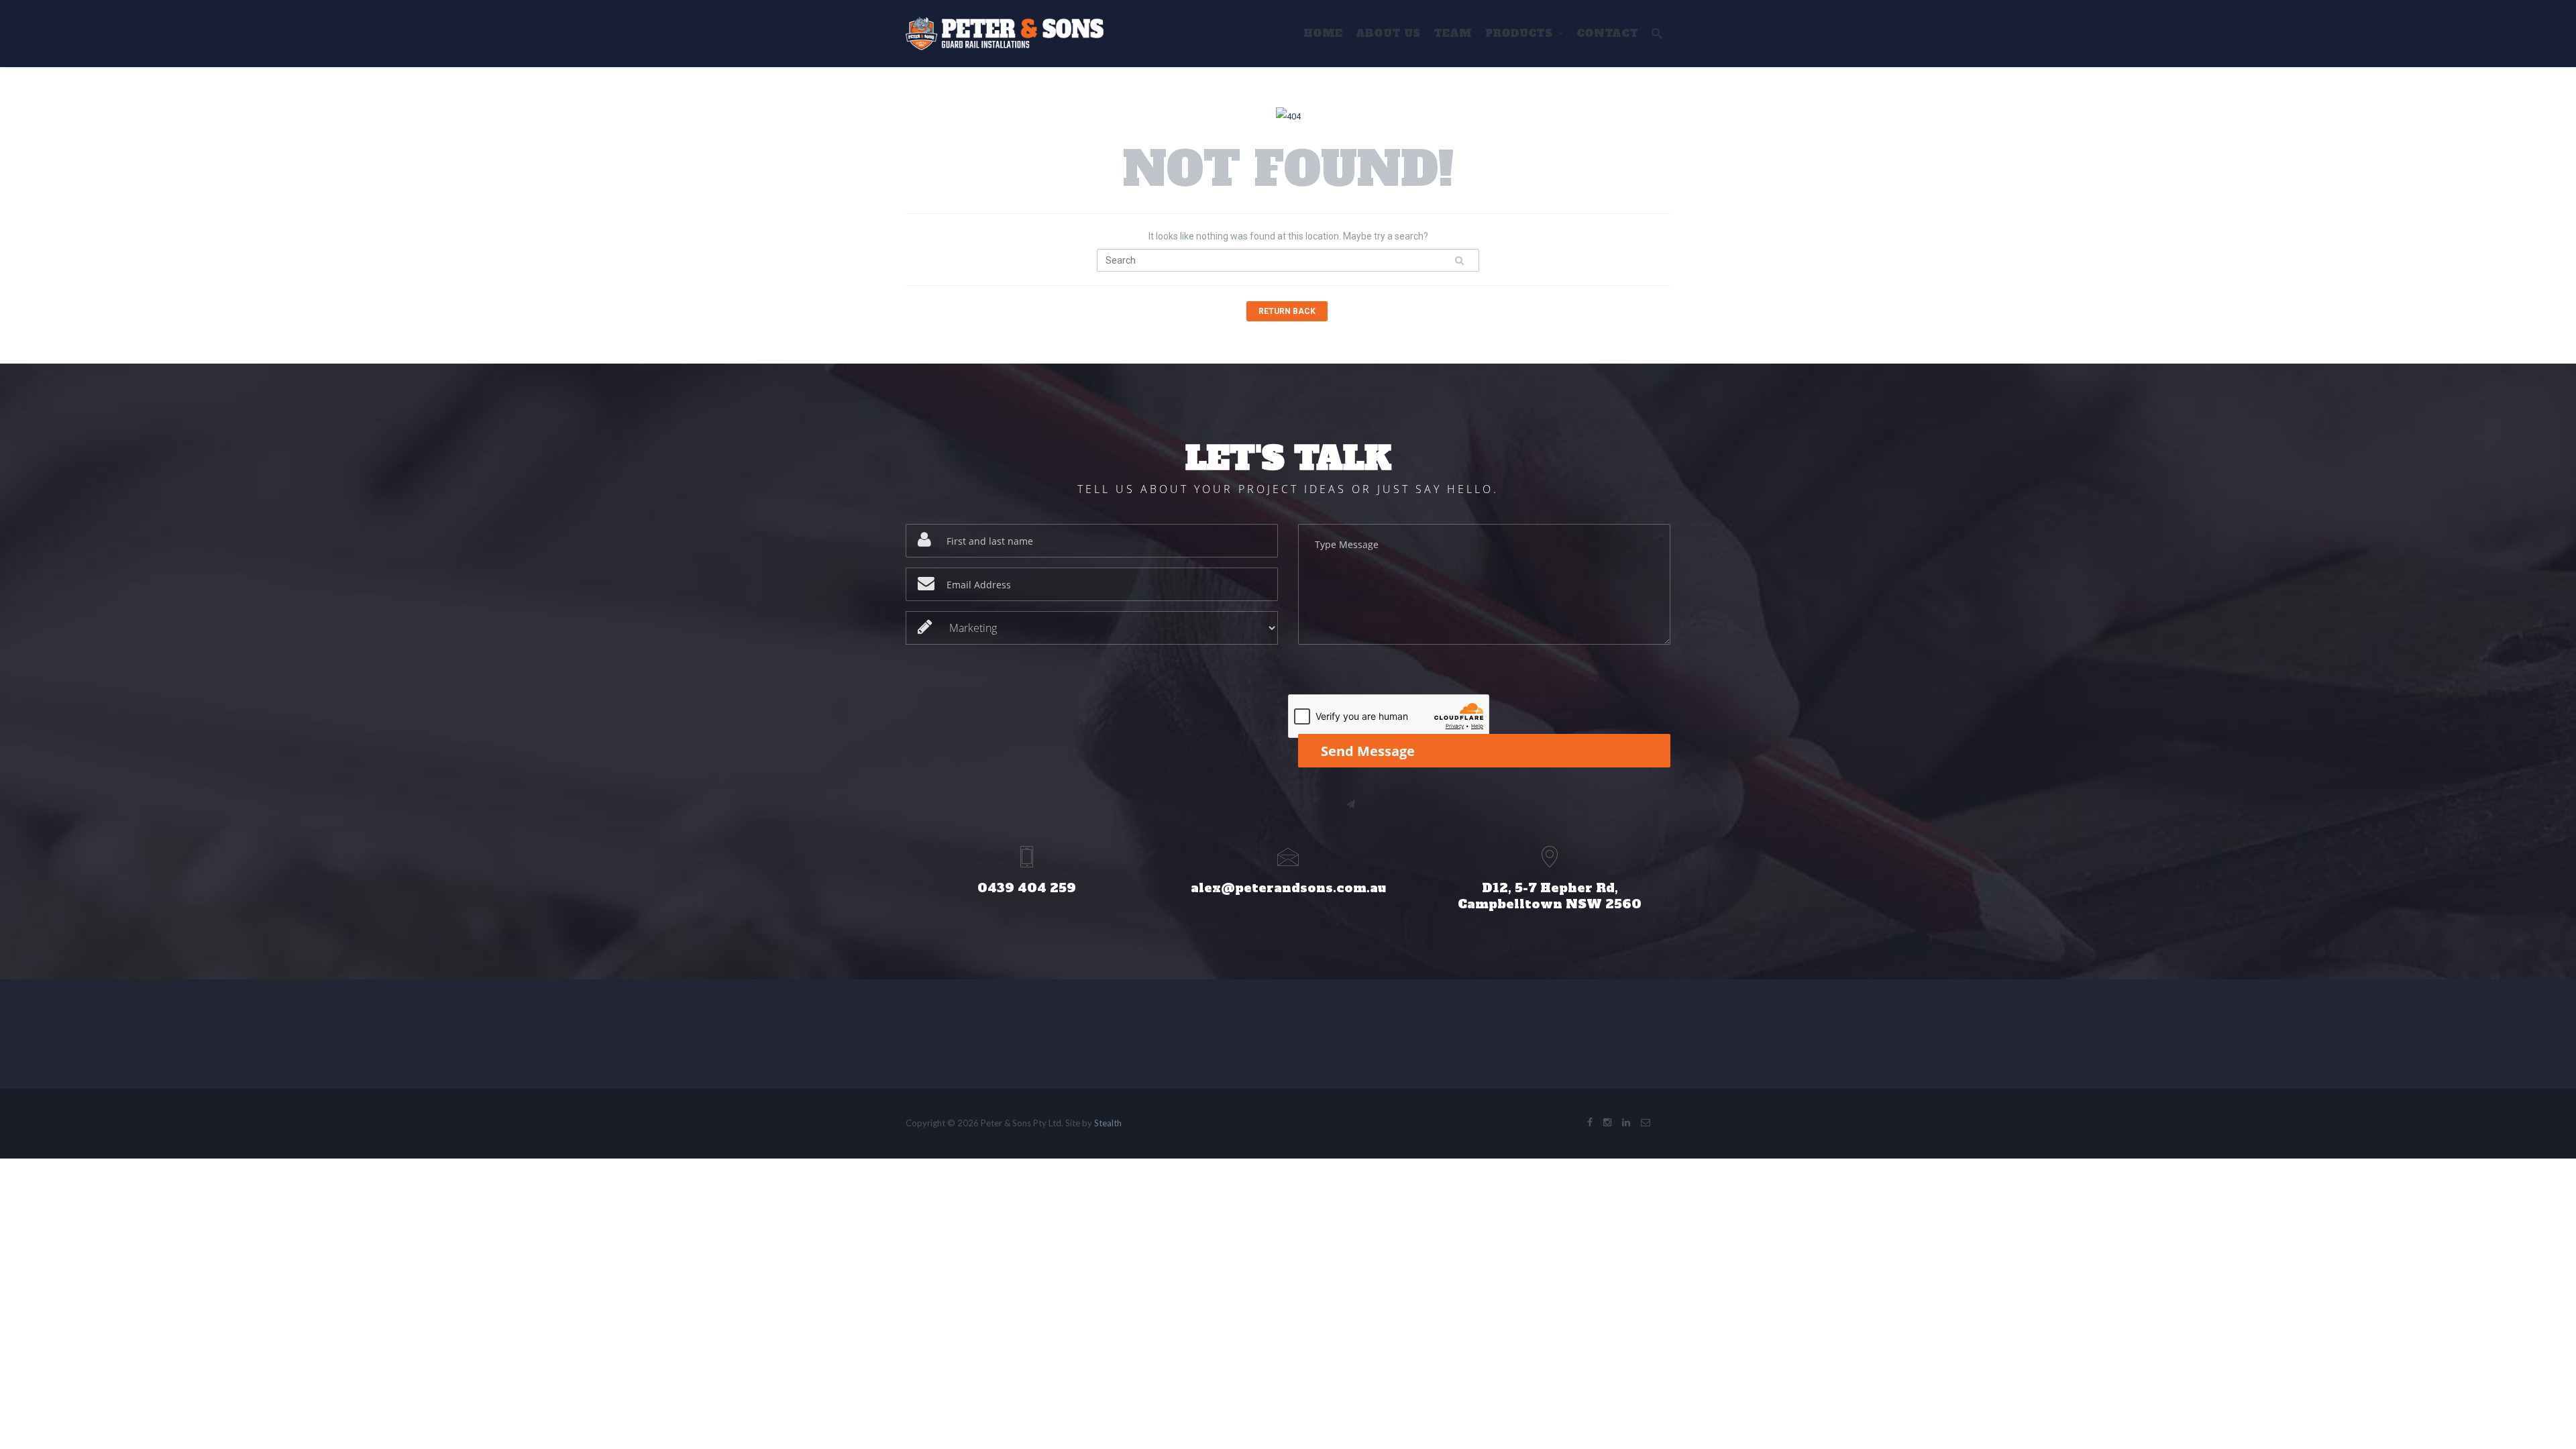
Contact (1607, 33)
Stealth (1108, 1123)
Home (1323, 33)
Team (1453, 33)
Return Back (1287, 311)
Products (1519, 33)
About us (1388, 33)
